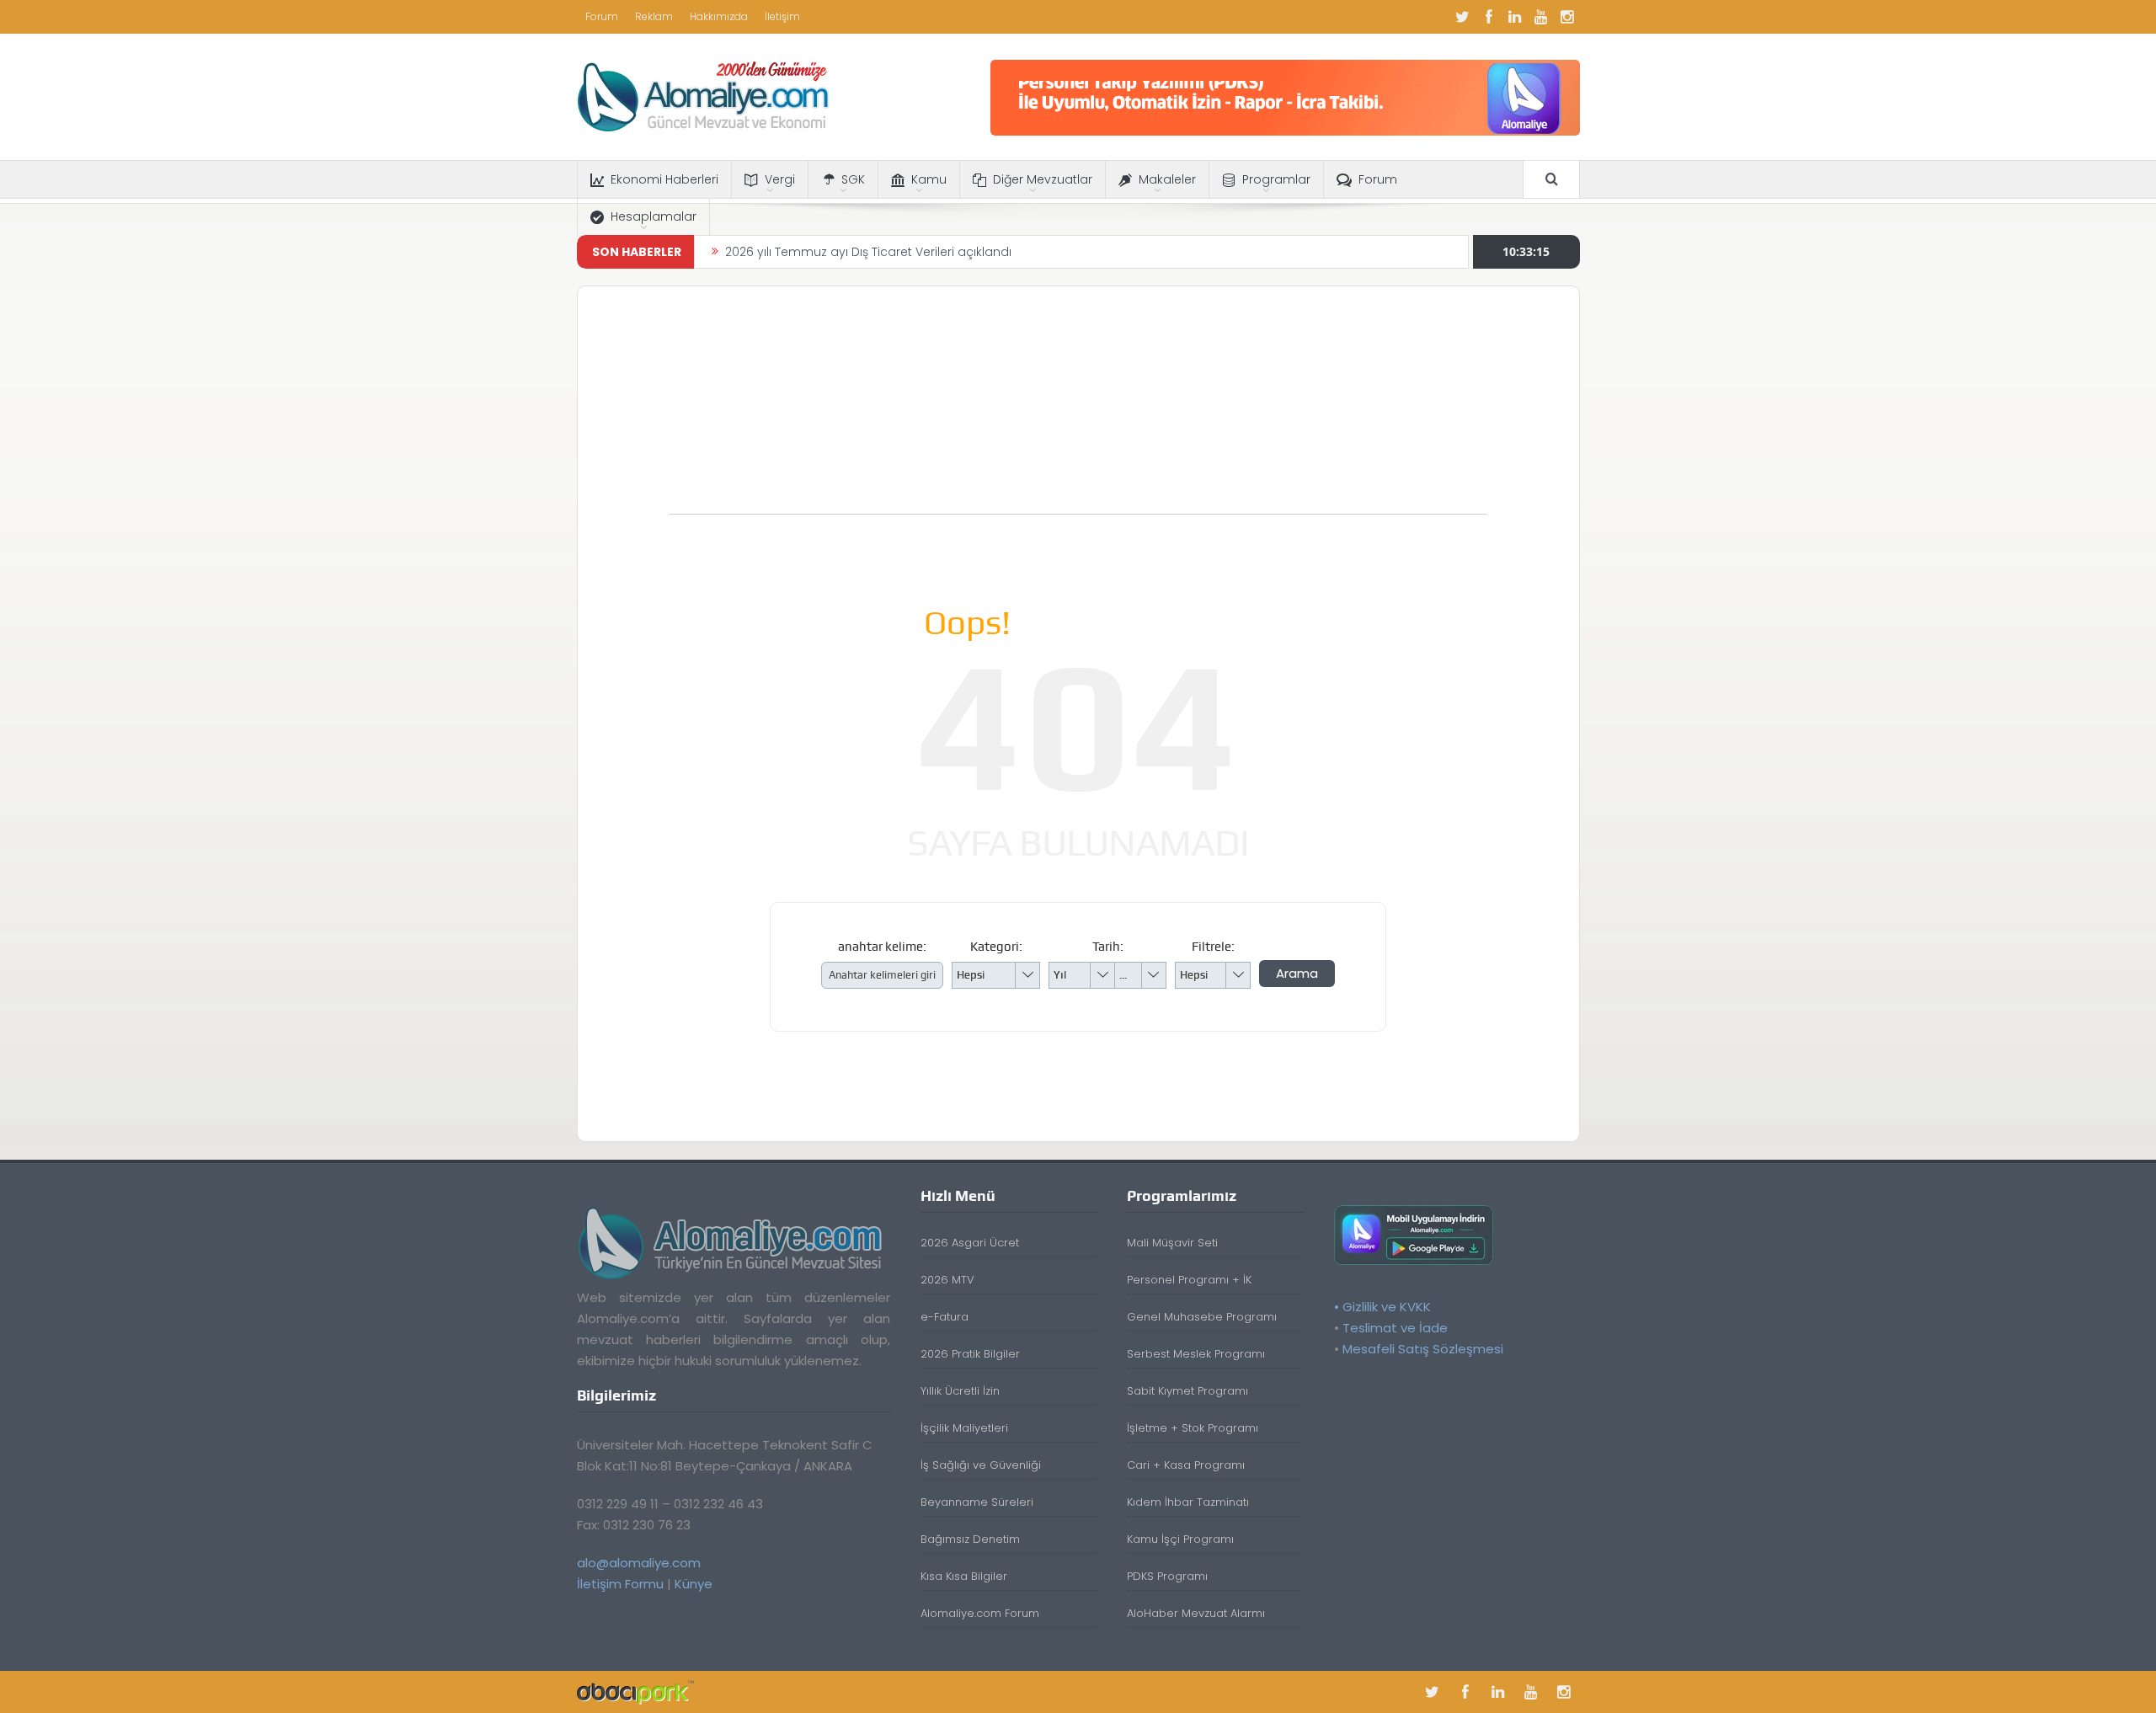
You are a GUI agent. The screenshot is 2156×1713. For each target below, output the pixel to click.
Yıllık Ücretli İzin (960, 1391)
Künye (694, 1584)
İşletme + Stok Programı (1193, 1428)
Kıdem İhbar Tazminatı (1188, 1502)
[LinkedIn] (1515, 17)
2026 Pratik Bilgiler (970, 1354)
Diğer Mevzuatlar (1043, 179)
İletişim (782, 16)
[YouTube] (1541, 17)
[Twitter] (1463, 17)
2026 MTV (947, 1280)
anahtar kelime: (882, 947)
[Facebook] (1489, 17)
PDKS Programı (1167, 1576)
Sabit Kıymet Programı (1187, 1391)
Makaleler (1167, 179)
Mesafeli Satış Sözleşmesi (1423, 1349)
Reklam (654, 16)
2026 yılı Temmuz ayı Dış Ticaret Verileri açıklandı (868, 252)
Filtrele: (1213, 947)
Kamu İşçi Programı (1180, 1539)
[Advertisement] (1078, 408)
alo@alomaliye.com (639, 1563)
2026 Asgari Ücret (970, 1243)
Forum (602, 16)
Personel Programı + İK (1189, 1280)
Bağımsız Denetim (970, 1539)
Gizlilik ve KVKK (1387, 1307)
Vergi (780, 179)
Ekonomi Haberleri (664, 179)
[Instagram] (1567, 17)
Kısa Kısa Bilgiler (964, 1576)
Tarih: (1108, 947)
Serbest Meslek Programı (1196, 1354)
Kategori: (996, 947)
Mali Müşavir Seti (1172, 1243)
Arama (1297, 973)
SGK (853, 179)
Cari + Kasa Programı (1186, 1465)
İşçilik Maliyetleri (964, 1428)
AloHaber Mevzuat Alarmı (1196, 1613)
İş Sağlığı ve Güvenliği (981, 1465)
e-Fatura (945, 1317)
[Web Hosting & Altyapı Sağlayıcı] (635, 1692)
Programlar (1276, 179)
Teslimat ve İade (1395, 1328)
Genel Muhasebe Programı (1202, 1317)
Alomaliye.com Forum (980, 1613)
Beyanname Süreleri (977, 1502)
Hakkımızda (719, 16)
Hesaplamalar (654, 216)
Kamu (929, 179)
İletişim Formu (620, 1584)
